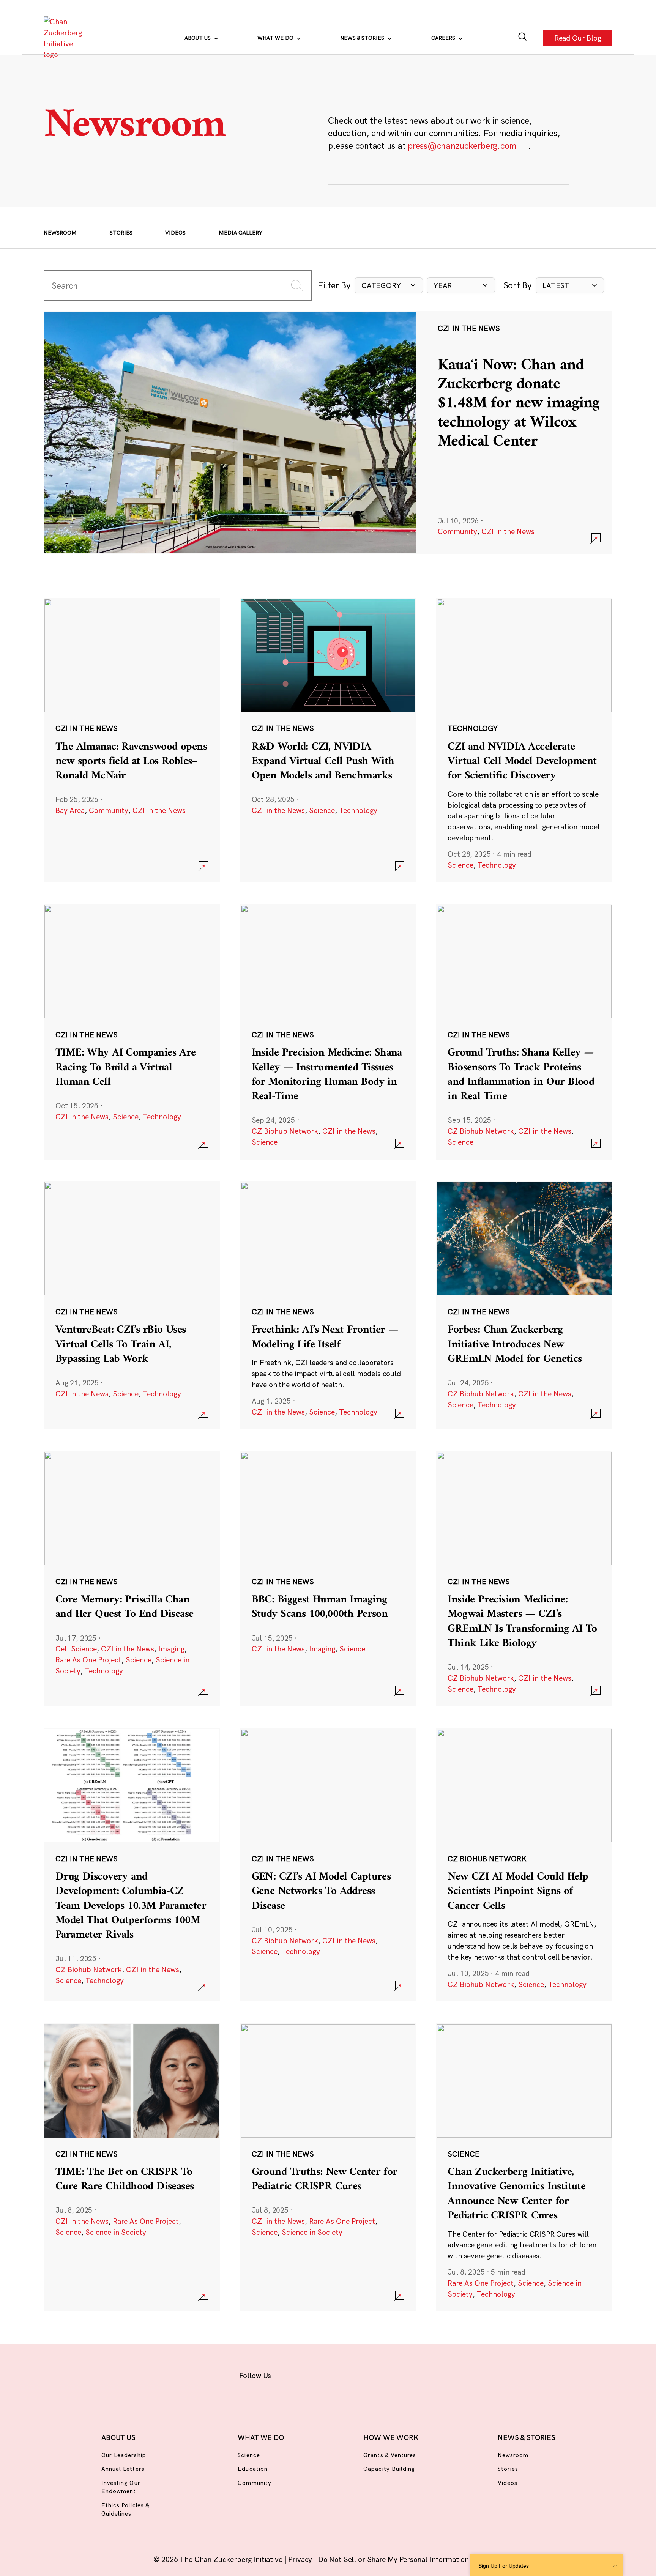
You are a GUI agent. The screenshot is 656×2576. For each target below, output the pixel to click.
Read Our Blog (578, 38)
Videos (175, 233)
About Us (198, 38)
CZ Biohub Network (285, 1131)
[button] (389, 286)
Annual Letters (123, 2469)
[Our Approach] (65, 38)
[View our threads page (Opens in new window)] (338, 2374)
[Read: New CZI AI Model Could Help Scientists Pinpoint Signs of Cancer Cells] (524, 1865)
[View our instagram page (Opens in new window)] (314, 2374)
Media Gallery (240, 233)
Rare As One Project (88, 1660)
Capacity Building (389, 2469)
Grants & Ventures (390, 2455)
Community (457, 531)
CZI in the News (508, 531)
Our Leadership (124, 2455)
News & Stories (363, 38)
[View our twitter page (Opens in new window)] (385, 2374)
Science (322, 810)
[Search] (523, 38)
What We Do (276, 38)
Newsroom (60, 233)
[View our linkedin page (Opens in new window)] (361, 2374)
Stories (121, 233)
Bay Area (70, 810)
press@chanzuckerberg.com (462, 146)
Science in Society (116, 2232)
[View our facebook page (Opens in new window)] (290, 2374)
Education (252, 2469)
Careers (444, 38)
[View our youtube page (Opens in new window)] (409, 2374)
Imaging (171, 1649)
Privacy (301, 2559)
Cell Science (76, 1649)
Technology (358, 810)
